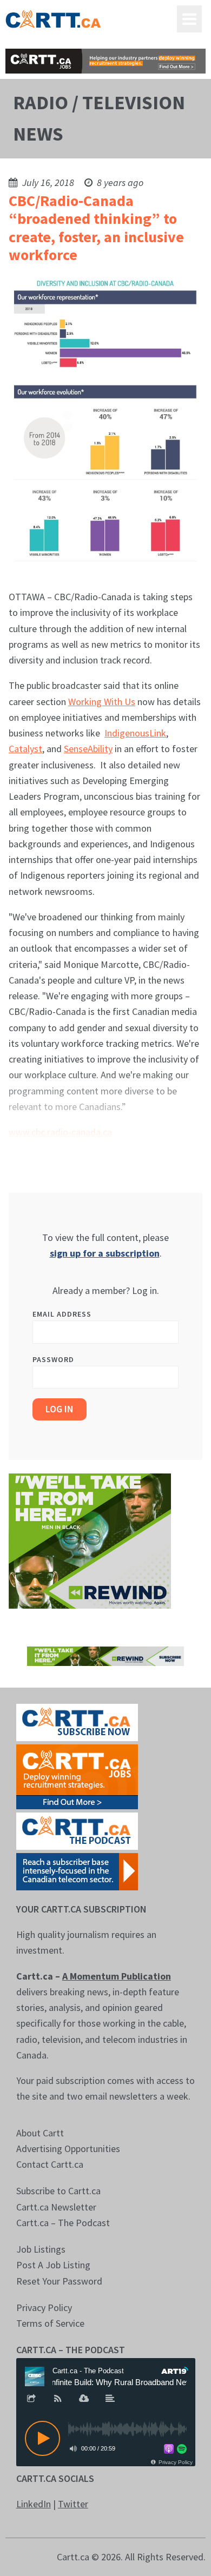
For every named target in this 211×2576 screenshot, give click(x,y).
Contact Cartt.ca (50, 2164)
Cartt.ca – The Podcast (63, 2223)
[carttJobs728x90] (106, 61)
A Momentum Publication (117, 1976)
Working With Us (102, 702)
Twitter (73, 2504)
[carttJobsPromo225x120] (77, 1775)
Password (53, 1359)
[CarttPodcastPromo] (77, 1830)
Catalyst (25, 749)
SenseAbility (88, 749)
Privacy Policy (44, 2308)
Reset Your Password (59, 2281)
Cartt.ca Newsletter (56, 2207)
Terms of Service (50, 2323)
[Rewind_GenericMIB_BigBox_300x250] (90, 1540)
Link (158, 733)
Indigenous (127, 733)
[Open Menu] (189, 19)
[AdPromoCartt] (77, 1871)
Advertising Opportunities (68, 2149)
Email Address (62, 1314)
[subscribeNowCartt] (77, 1721)
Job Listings (41, 2249)
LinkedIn (34, 2504)
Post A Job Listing (53, 2265)
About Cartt (40, 2133)
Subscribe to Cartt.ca (58, 2191)
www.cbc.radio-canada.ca (60, 1132)
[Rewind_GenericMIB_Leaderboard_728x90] (106, 1655)
